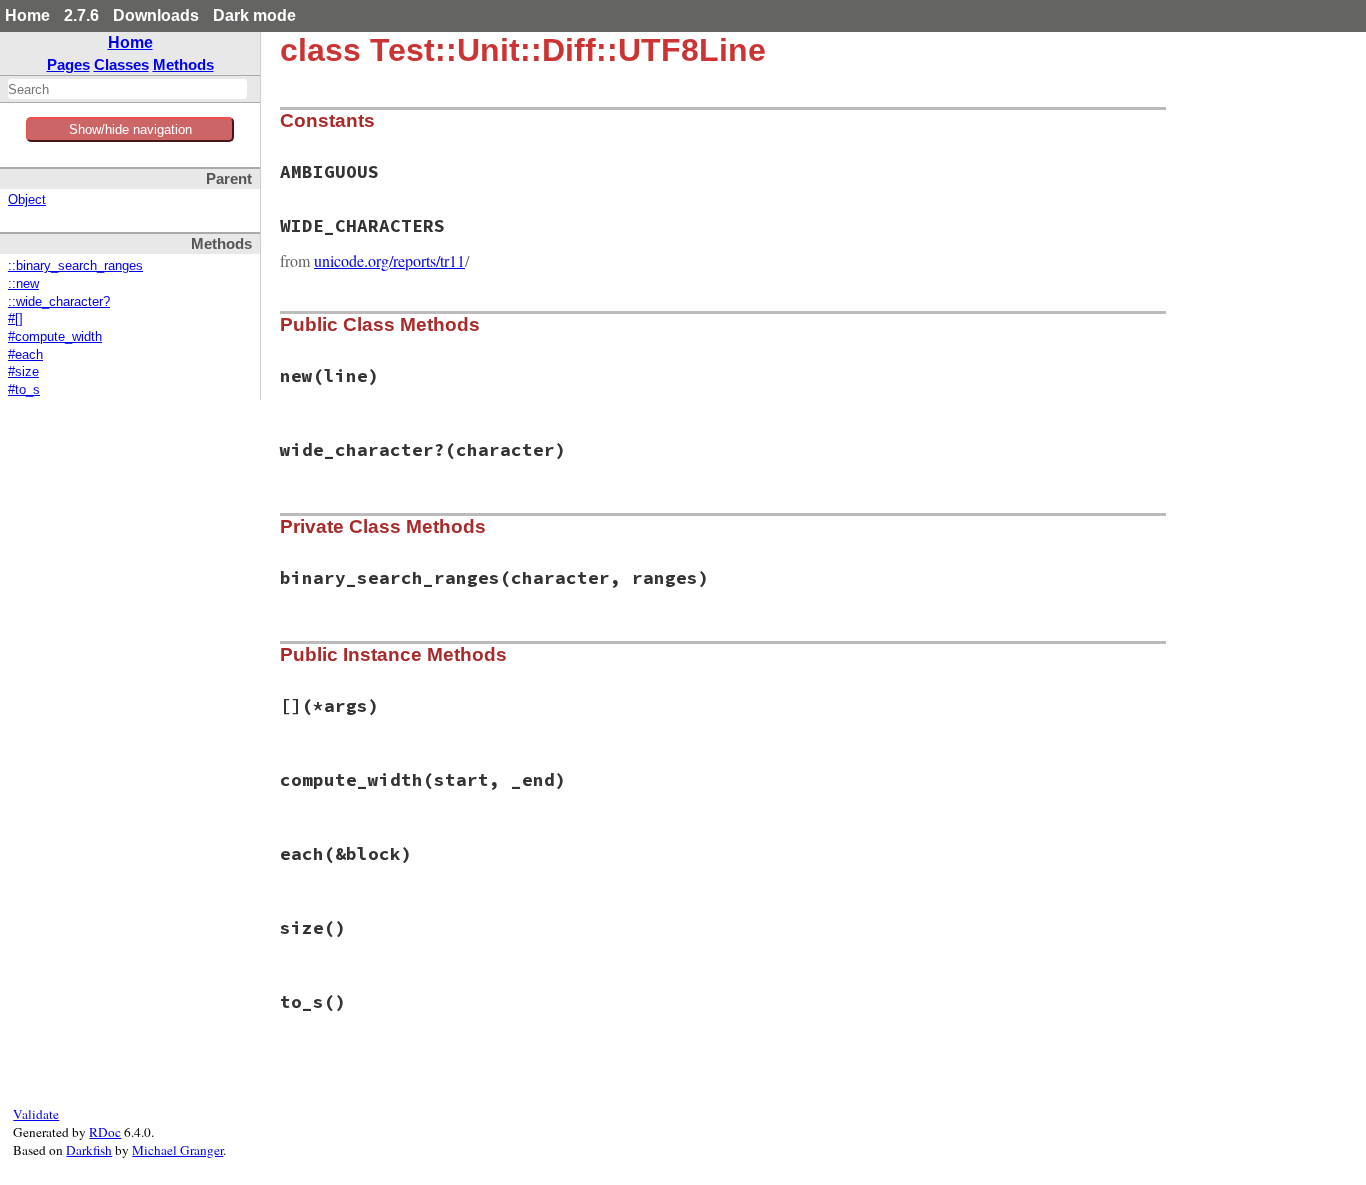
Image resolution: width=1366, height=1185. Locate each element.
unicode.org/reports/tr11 (389, 260)
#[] (15, 319)
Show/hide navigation (130, 129)
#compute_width (55, 337)
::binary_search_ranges (75, 266)
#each (25, 355)
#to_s (24, 390)
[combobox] (127, 89)
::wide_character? (59, 302)
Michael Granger (177, 1150)
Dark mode (254, 15)
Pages (68, 64)
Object (27, 200)
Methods (183, 64)
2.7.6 (81, 15)
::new (23, 284)
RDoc (105, 1132)
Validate (36, 1114)
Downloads (156, 15)
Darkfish (89, 1150)
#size (23, 372)
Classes (121, 64)
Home (27, 15)
